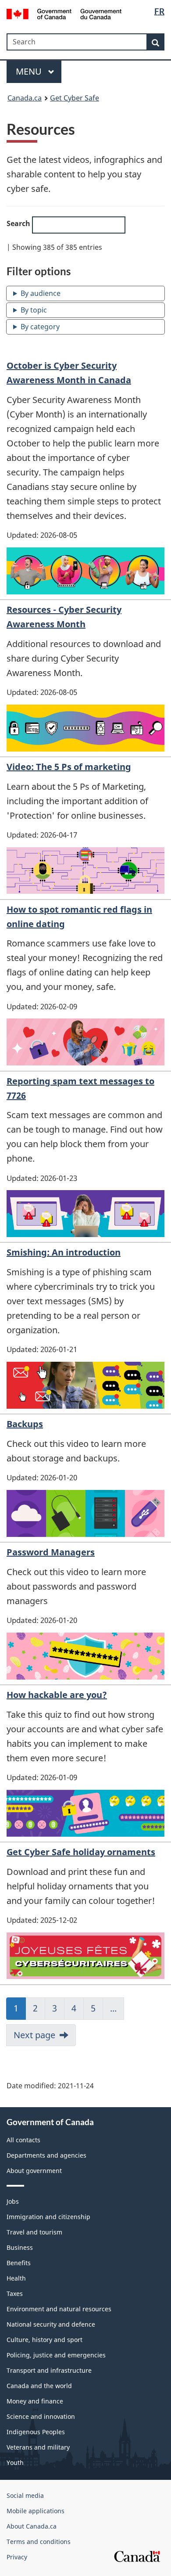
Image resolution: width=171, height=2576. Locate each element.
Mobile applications (36, 2511)
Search (19, 223)
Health (16, 2278)
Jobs (13, 2201)
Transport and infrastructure (49, 2370)
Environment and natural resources (59, 2309)
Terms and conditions (39, 2542)
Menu (30, 71)
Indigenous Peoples (36, 2432)
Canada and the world (39, 2386)
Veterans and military (38, 2447)
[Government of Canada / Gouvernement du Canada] (64, 13)
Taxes (15, 2294)
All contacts (23, 2140)
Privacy (17, 2557)
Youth (15, 2463)
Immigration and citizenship (48, 2217)
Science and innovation (41, 2416)
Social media (25, 2495)
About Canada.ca (32, 2526)
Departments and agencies (46, 2155)
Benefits (19, 2263)
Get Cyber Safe (75, 98)
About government (34, 2171)
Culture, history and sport (45, 2340)
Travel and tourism (34, 2232)
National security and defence (51, 2324)
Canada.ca (25, 98)
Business (20, 2247)
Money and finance (35, 2401)
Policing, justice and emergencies (56, 2355)
